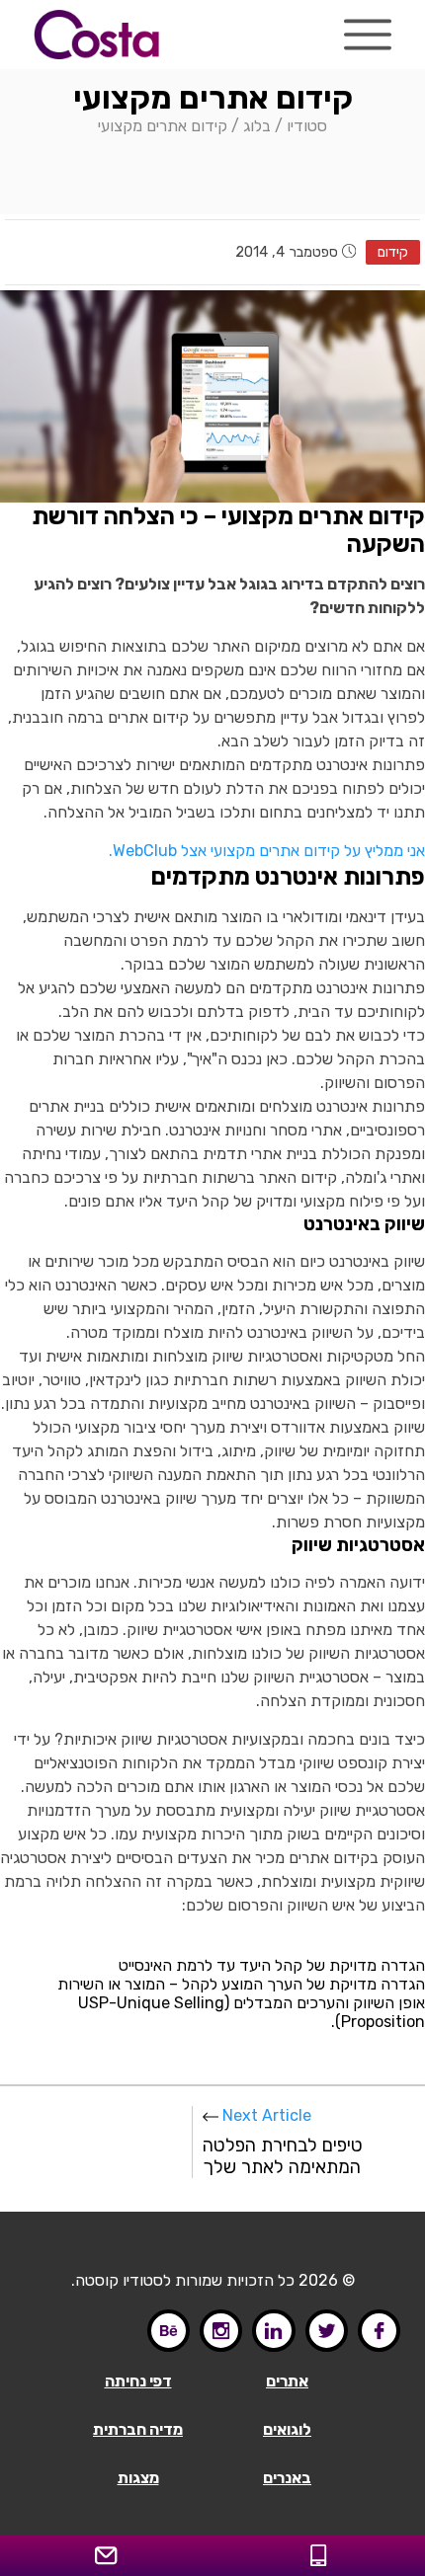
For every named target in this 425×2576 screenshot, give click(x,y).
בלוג (257, 126)
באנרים (287, 2478)
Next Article (283, 2142)
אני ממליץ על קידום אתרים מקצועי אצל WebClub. (267, 851)
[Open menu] (368, 35)
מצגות (138, 2478)
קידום (393, 252)
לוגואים (287, 2429)
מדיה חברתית (138, 2429)
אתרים (287, 2381)
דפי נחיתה (138, 2381)
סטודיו (307, 126)
